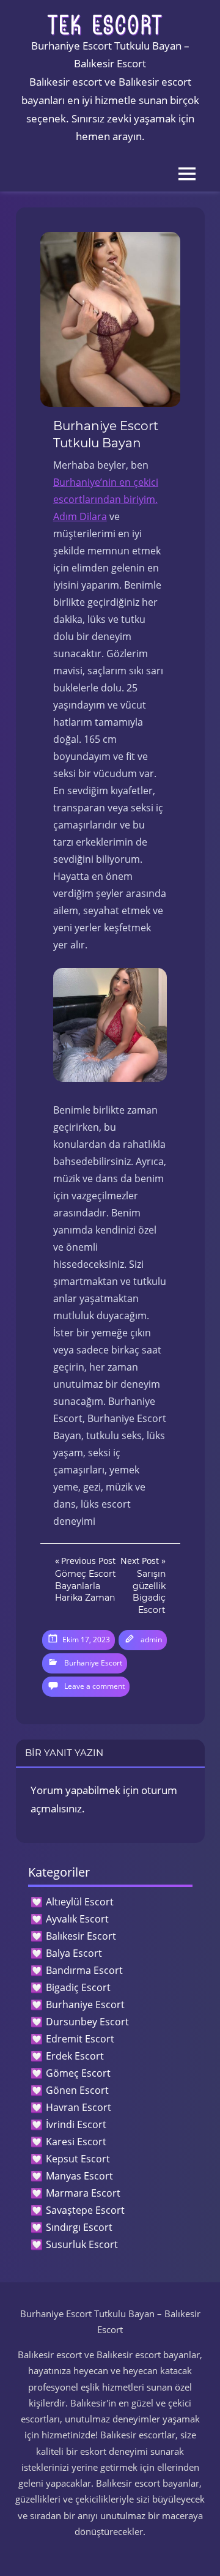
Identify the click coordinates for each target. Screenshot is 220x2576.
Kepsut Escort (78, 2159)
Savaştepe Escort (85, 2210)
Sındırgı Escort (79, 2227)
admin (151, 1640)
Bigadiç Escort (78, 1987)
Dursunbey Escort (87, 2022)
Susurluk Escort (82, 2244)
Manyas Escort (79, 2176)
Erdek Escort (75, 2056)
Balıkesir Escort (81, 1936)
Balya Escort (74, 1953)
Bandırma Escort (84, 1970)
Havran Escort (79, 2107)
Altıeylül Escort (80, 1902)
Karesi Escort (76, 2142)
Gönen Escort (77, 2090)
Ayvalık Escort (77, 1919)
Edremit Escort (80, 2039)
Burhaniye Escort (93, 1663)
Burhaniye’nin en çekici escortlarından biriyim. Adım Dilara (106, 499)
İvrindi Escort (76, 2124)
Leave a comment (94, 1686)
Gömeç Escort (78, 2073)
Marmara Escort (83, 2193)
